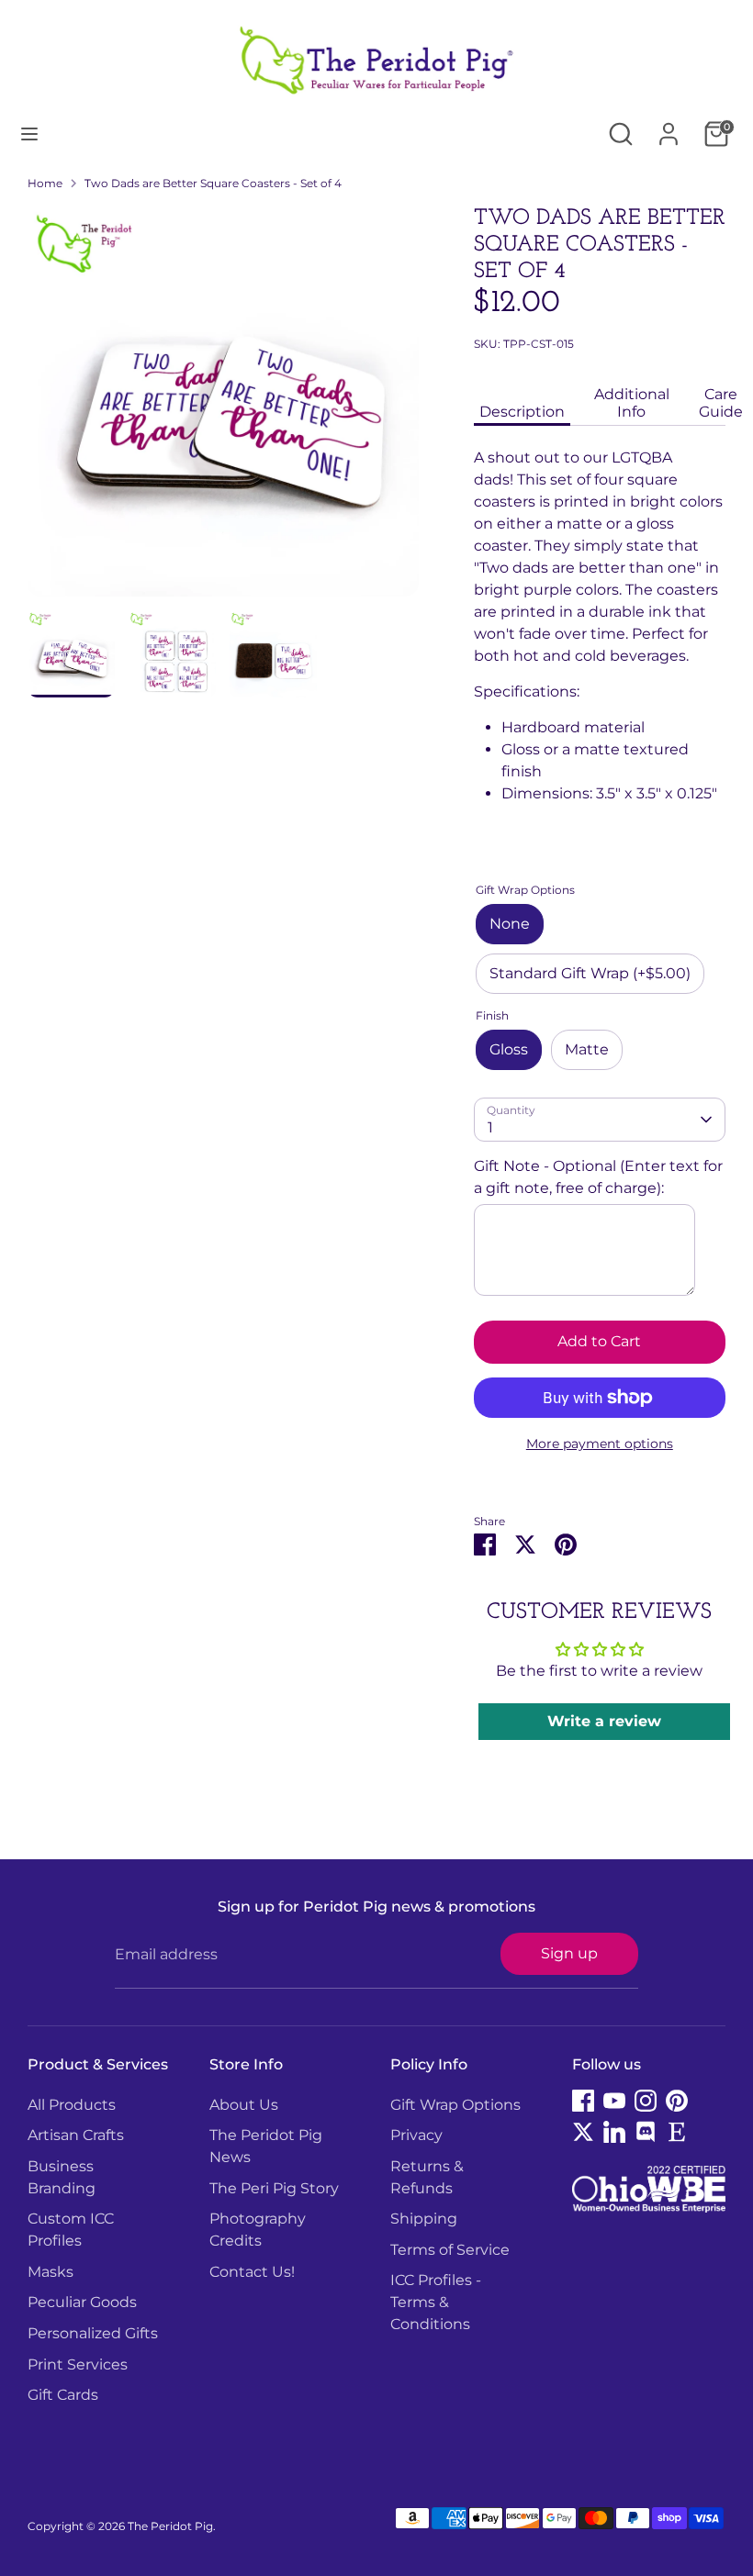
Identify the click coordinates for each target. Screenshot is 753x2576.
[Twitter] (583, 2132)
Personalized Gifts (93, 2333)
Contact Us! (252, 2272)
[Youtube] (614, 2101)
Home (45, 183)
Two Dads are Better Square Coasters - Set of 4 (213, 183)
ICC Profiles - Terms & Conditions (436, 2302)
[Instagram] (646, 2101)
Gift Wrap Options (455, 2105)
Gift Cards (63, 2395)
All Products (72, 2105)
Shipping (424, 2219)
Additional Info (632, 403)
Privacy (416, 2135)
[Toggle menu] (29, 134)
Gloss (509, 1049)
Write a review (604, 1721)
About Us (244, 2105)
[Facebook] (583, 2101)
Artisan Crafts (76, 2135)
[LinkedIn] (614, 2132)
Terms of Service (450, 2250)
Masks (51, 2272)
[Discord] (646, 2132)
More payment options (600, 1444)
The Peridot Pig (170, 2526)
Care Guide (721, 403)
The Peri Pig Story (274, 2188)
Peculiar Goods (82, 2302)
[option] (223, 408)
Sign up (569, 1953)
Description (522, 412)
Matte (587, 1049)
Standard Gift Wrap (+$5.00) (590, 973)
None (510, 924)
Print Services (78, 2364)
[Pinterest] (677, 2101)
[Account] (669, 126)
